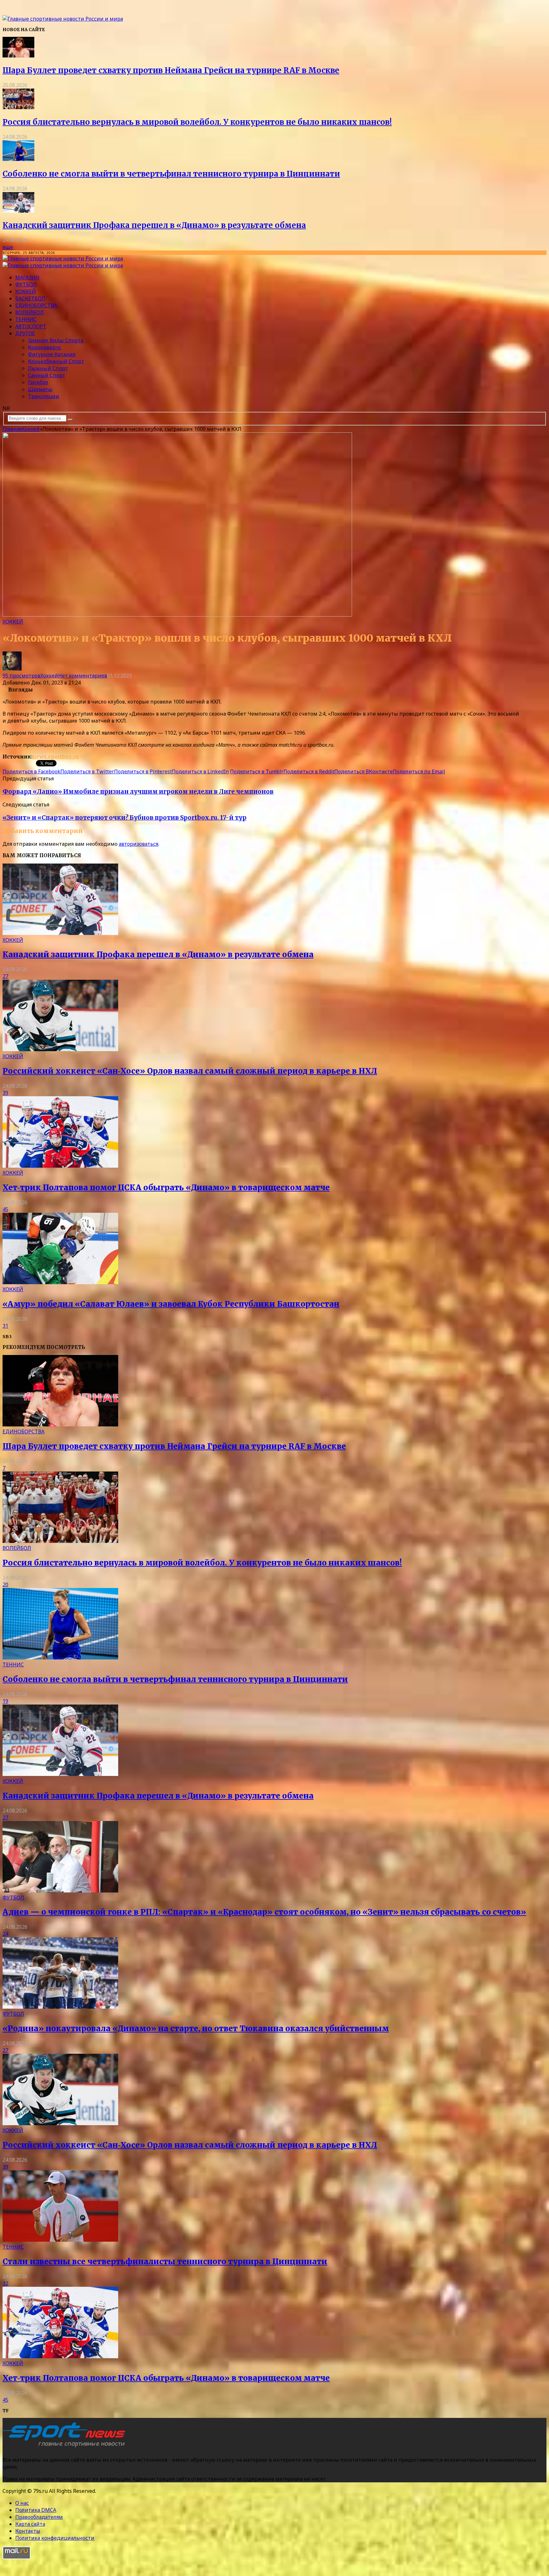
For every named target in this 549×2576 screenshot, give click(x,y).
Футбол (26, 284)
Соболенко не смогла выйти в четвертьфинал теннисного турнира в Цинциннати (171, 174)
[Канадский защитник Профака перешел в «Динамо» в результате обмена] (18, 211)
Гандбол (38, 382)
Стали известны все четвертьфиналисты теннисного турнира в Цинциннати (165, 2262)
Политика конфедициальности (55, 2538)
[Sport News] (63, 19)
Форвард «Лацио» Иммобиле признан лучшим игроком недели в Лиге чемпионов (138, 792)
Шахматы (40, 389)
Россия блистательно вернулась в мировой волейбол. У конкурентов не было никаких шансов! (197, 122)
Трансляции (44, 396)
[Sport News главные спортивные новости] (66, 2447)
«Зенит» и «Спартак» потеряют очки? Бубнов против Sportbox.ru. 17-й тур (125, 818)
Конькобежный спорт (56, 361)
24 (5, 1934)
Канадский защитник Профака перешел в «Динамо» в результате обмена (154, 225)
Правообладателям (39, 2517)
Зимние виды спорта (56, 340)
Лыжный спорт (48, 368)
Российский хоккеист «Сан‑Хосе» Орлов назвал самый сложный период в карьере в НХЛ (190, 1071)
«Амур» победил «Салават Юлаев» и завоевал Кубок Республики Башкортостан (171, 1304)
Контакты (28, 2531)
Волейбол (30, 312)
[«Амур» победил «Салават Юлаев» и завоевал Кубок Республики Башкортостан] (60, 1282)
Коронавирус (45, 347)
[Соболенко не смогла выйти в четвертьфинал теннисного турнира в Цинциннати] (18, 159)
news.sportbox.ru (56, 757)
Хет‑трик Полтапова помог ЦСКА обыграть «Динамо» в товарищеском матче (166, 1188)
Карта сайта (30, 2524)
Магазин (27, 277)
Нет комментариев (83, 676)
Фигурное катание (52, 354)
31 (5, 1326)
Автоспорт (31, 326)
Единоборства (36, 305)
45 (5, 1209)
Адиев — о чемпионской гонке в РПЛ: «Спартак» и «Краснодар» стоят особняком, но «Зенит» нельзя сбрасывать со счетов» (264, 1912)
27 (5, 976)
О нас (22, 2503)
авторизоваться (139, 844)
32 (5, 2283)
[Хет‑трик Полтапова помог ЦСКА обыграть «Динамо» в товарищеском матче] (60, 1166)
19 (5, 1701)
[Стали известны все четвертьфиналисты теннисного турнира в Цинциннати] (60, 2240)
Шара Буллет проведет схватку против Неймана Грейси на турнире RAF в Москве (171, 70)
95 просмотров (21, 676)
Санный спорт (47, 375)
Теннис (26, 319)
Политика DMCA (36, 2510)
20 (5, 1585)
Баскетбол (30, 298)
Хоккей (26, 291)
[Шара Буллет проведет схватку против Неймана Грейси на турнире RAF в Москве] (18, 56)
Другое (25, 333)
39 (5, 1093)
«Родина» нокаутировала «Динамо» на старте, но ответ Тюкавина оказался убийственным (196, 2029)
